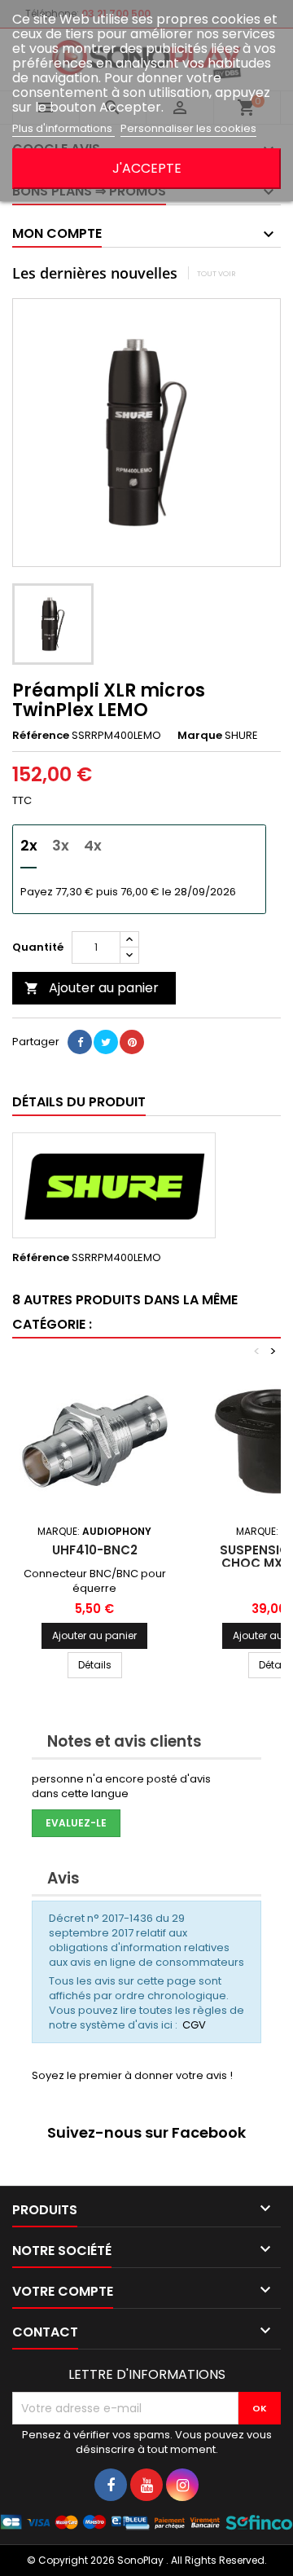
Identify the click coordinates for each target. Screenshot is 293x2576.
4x (93, 845)
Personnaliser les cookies (188, 128)
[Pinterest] (132, 1042)
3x (61, 845)
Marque (200, 736)
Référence (41, 736)
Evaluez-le (76, 1823)
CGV (194, 2025)
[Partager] (80, 1042)
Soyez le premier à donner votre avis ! (132, 2075)
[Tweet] (106, 1042)
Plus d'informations (63, 128)
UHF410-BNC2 (95, 1550)
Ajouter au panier (92, 988)
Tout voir (216, 273)
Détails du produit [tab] (79, 1102)
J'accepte (147, 168)
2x (29, 845)
